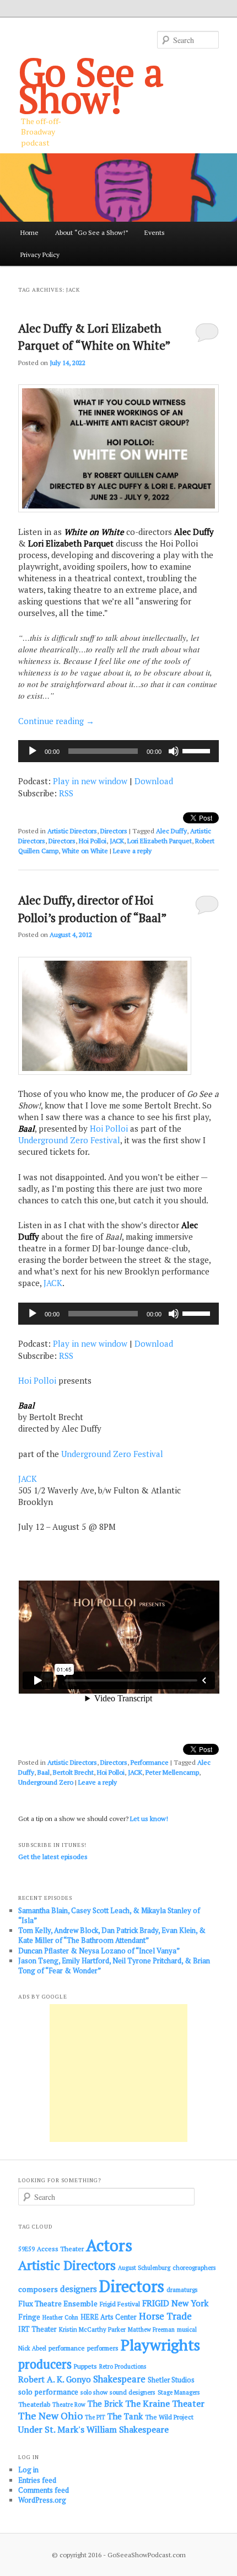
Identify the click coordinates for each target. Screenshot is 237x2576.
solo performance (48, 2392)
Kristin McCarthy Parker (92, 2329)
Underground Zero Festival (69, 1140)
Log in (28, 2470)
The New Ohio (50, 2416)
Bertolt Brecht (73, 1772)
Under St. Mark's (51, 2429)
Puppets (85, 2366)
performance (67, 2348)
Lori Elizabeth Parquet (160, 841)
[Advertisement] (118, 2073)
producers (45, 2364)
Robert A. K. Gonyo (55, 2379)
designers (79, 2289)
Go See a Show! (91, 85)
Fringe (29, 2317)
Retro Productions (123, 2366)
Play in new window (90, 781)
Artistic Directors (72, 831)
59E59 (26, 2249)
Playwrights (160, 2345)
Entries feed (37, 2480)
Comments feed (44, 2490)
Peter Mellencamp (172, 1772)
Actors (109, 2245)
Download (154, 781)
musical (187, 2329)
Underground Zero (46, 1782)
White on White (85, 851)
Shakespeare (119, 2379)
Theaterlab (34, 2404)
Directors (114, 831)
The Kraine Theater (165, 2403)
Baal (44, 1772)
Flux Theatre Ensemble (58, 2304)
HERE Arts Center (109, 2317)
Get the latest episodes (53, 1857)
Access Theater (60, 2249)
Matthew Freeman (151, 2329)
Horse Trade (165, 2316)
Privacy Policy (40, 255)
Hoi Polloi (93, 841)
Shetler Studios (171, 2380)
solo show (94, 2392)
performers (103, 2348)
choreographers (194, 2267)
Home (29, 232)
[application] (119, 751)
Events (155, 232)
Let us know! (149, 1819)
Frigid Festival (120, 2304)
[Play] (33, 751)
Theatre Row (69, 2404)
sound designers (133, 2392)
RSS (66, 793)
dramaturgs (182, 2290)
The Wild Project (169, 2417)
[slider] (198, 750)
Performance (150, 1762)
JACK (117, 841)
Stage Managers (179, 2392)
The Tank (125, 2416)
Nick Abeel (32, 2348)
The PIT (95, 2417)
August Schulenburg (144, 2268)
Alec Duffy (171, 831)
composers (38, 2289)
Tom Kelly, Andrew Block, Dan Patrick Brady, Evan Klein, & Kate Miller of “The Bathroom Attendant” (112, 1935)
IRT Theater (37, 2329)
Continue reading (56, 721)
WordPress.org (42, 2500)
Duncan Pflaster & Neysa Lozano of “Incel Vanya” (99, 1951)
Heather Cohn (60, 2317)
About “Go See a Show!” (92, 232)
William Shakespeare (128, 2429)
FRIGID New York (175, 2303)
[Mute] (174, 751)
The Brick (105, 2404)
